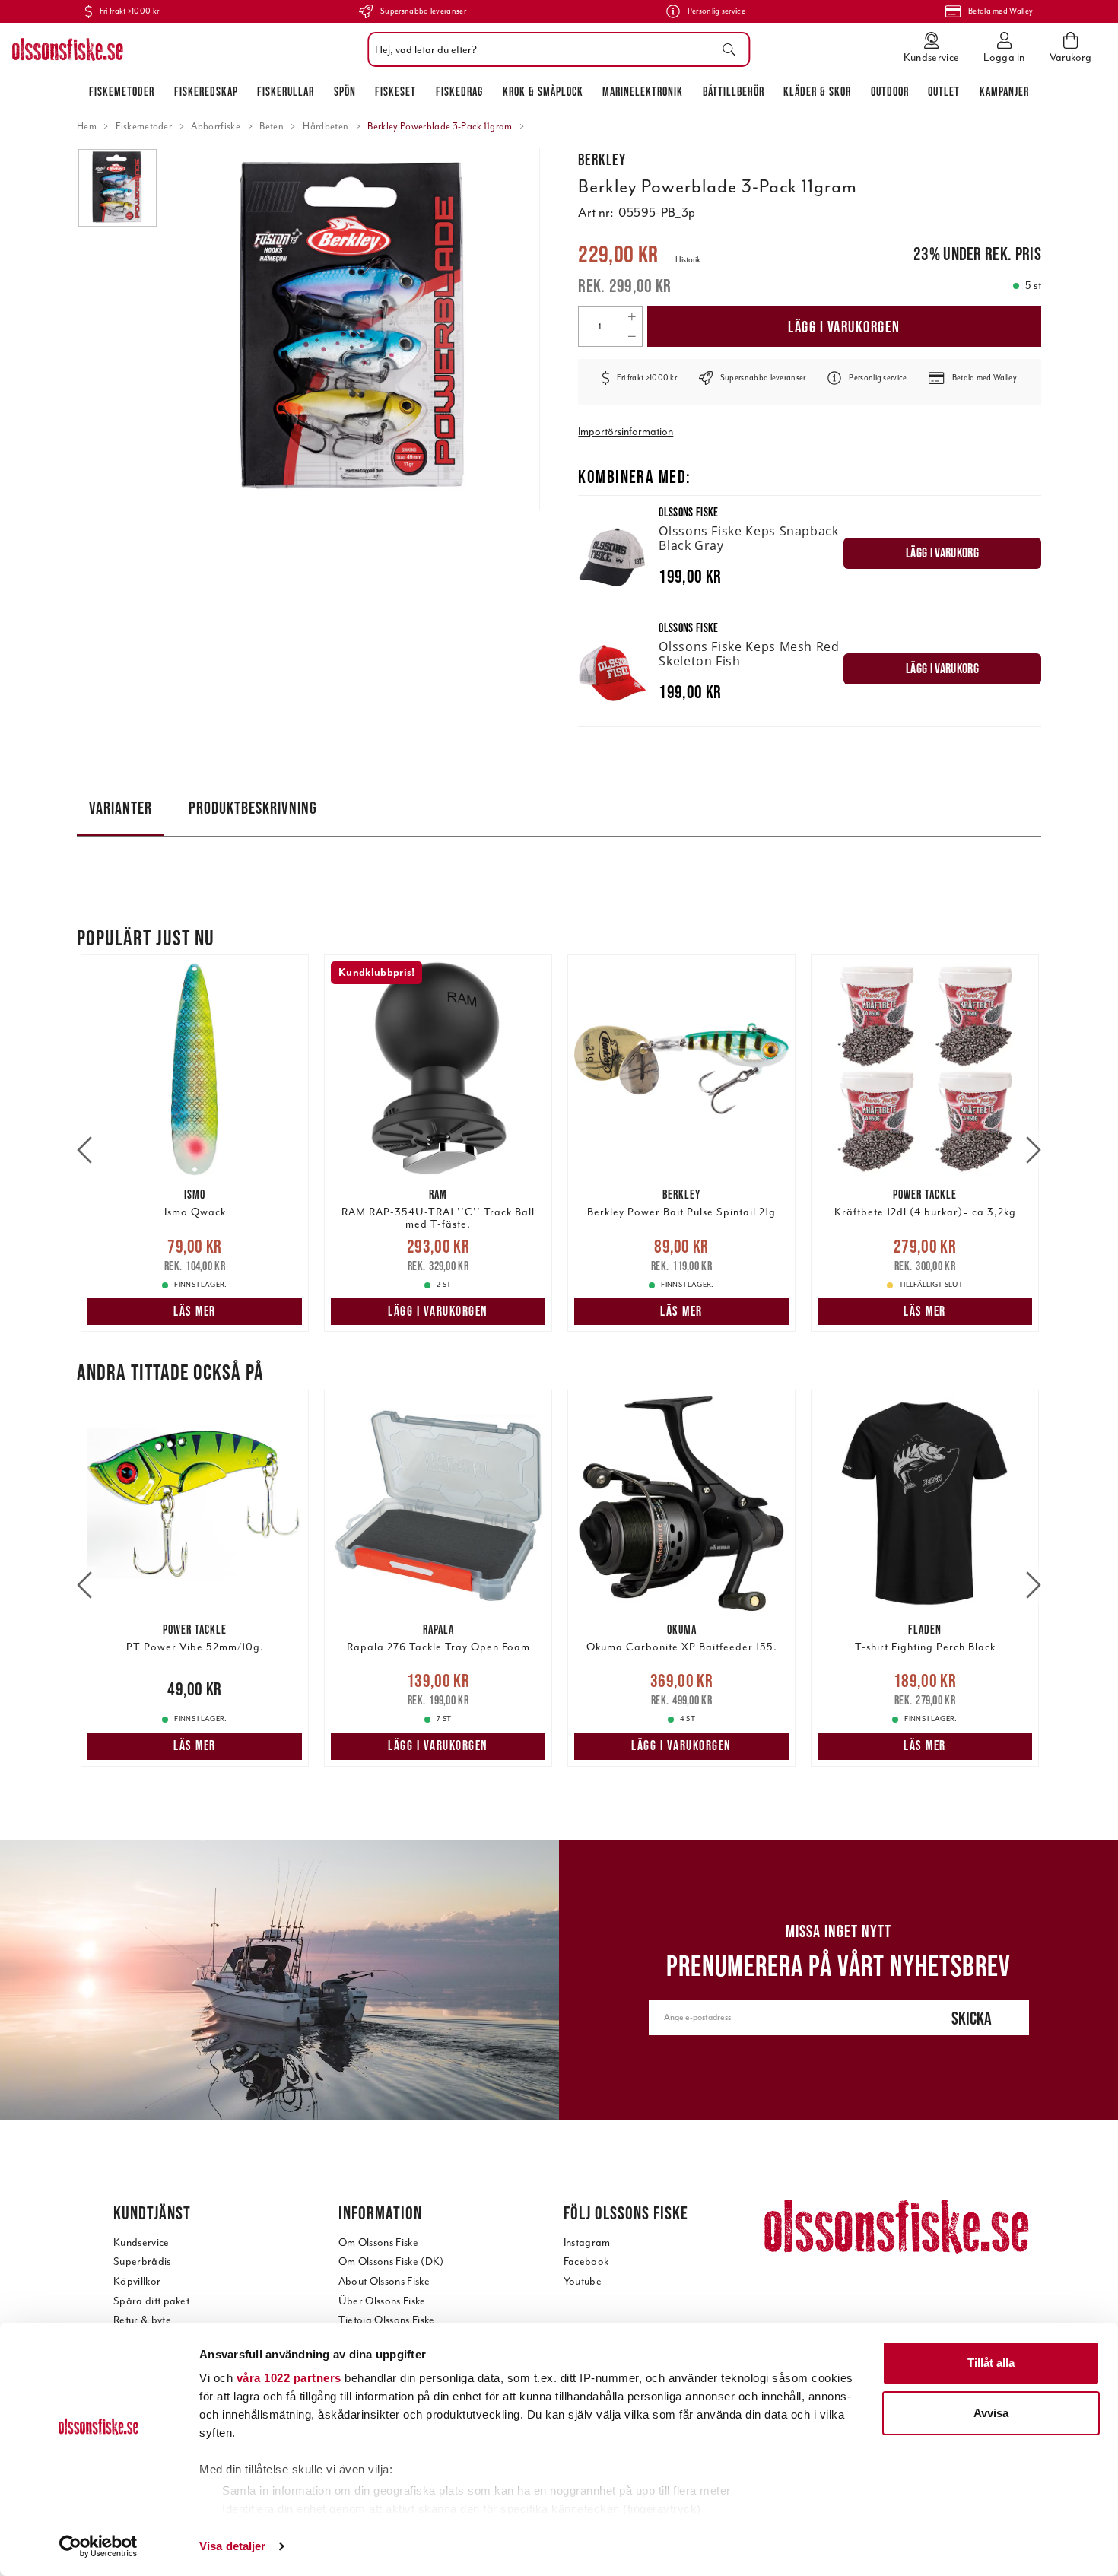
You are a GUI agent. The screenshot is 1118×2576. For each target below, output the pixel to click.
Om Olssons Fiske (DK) (391, 2262)
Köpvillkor (137, 2281)
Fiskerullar (286, 91)
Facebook (586, 2262)
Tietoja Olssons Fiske (387, 2320)
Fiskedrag (459, 91)
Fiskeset (395, 91)
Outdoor (890, 91)
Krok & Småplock (543, 91)
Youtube (583, 2281)
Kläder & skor (817, 91)
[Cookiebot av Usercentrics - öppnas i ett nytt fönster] (98, 2546)
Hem (87, 126)
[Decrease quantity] (632, 336)
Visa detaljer (232, 2546)
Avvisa (991, 2413)
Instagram (587, 2242)
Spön (345, 91)
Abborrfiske (216, 126)
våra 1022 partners (289, 2378)
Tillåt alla (991, 2363)
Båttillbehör (734, 91)
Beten (272, 126)
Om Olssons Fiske (378, 2242)
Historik (688, 260)
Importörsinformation (626, 432)
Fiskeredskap (206, 91)
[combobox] (555, 49)
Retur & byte (142, 2320)
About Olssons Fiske (384, 2281)
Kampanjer (1004, 91)
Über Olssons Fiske (382, 2301)
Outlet (944, 91)
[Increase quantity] (632, 316)
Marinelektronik (643, 91)
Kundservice (141, 2242)
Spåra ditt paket (151, 2301)
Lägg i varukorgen (844, 327)
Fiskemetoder (122, 91)
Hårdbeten (326, 126)
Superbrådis (142, 2262)
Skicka (972, 2018)
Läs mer (195, 1311)
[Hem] (68, 49)
